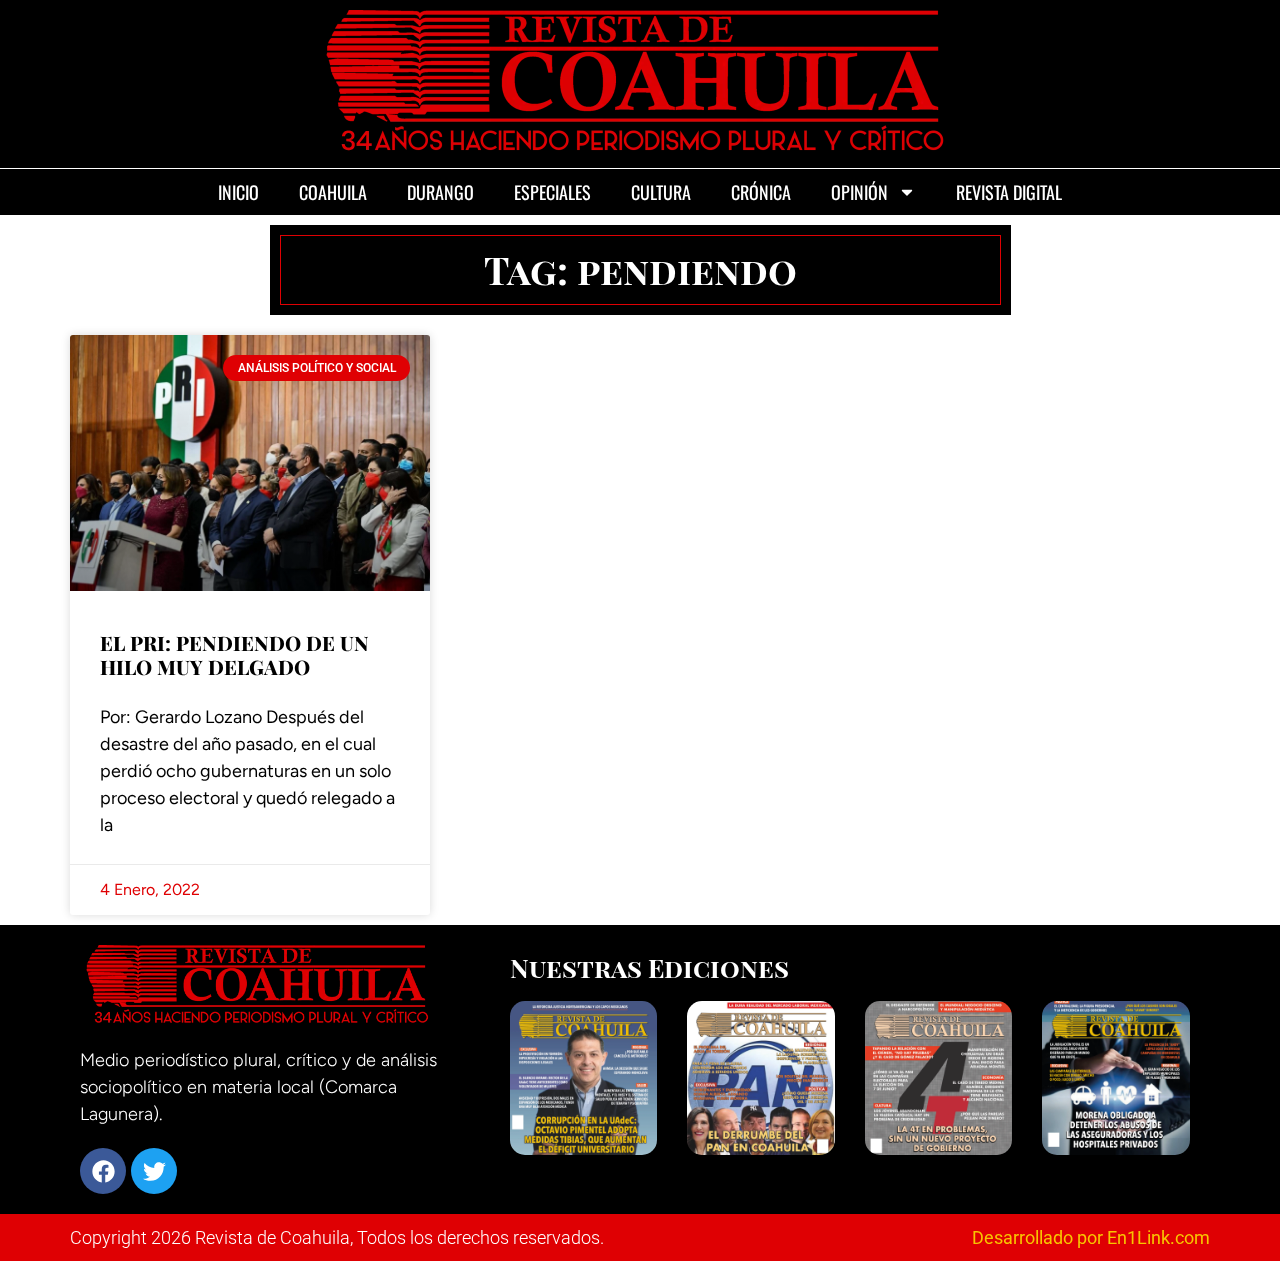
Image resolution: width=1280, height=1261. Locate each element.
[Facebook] (103, 1171)
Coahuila (333, 192)
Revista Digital (1009, 192)
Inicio (238, 192)
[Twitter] (154, 1171)
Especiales (552, 192)
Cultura (661, 192)
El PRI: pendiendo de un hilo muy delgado (234, 654)
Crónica (761, 192)
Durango (440, 192)
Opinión (859, 192)
